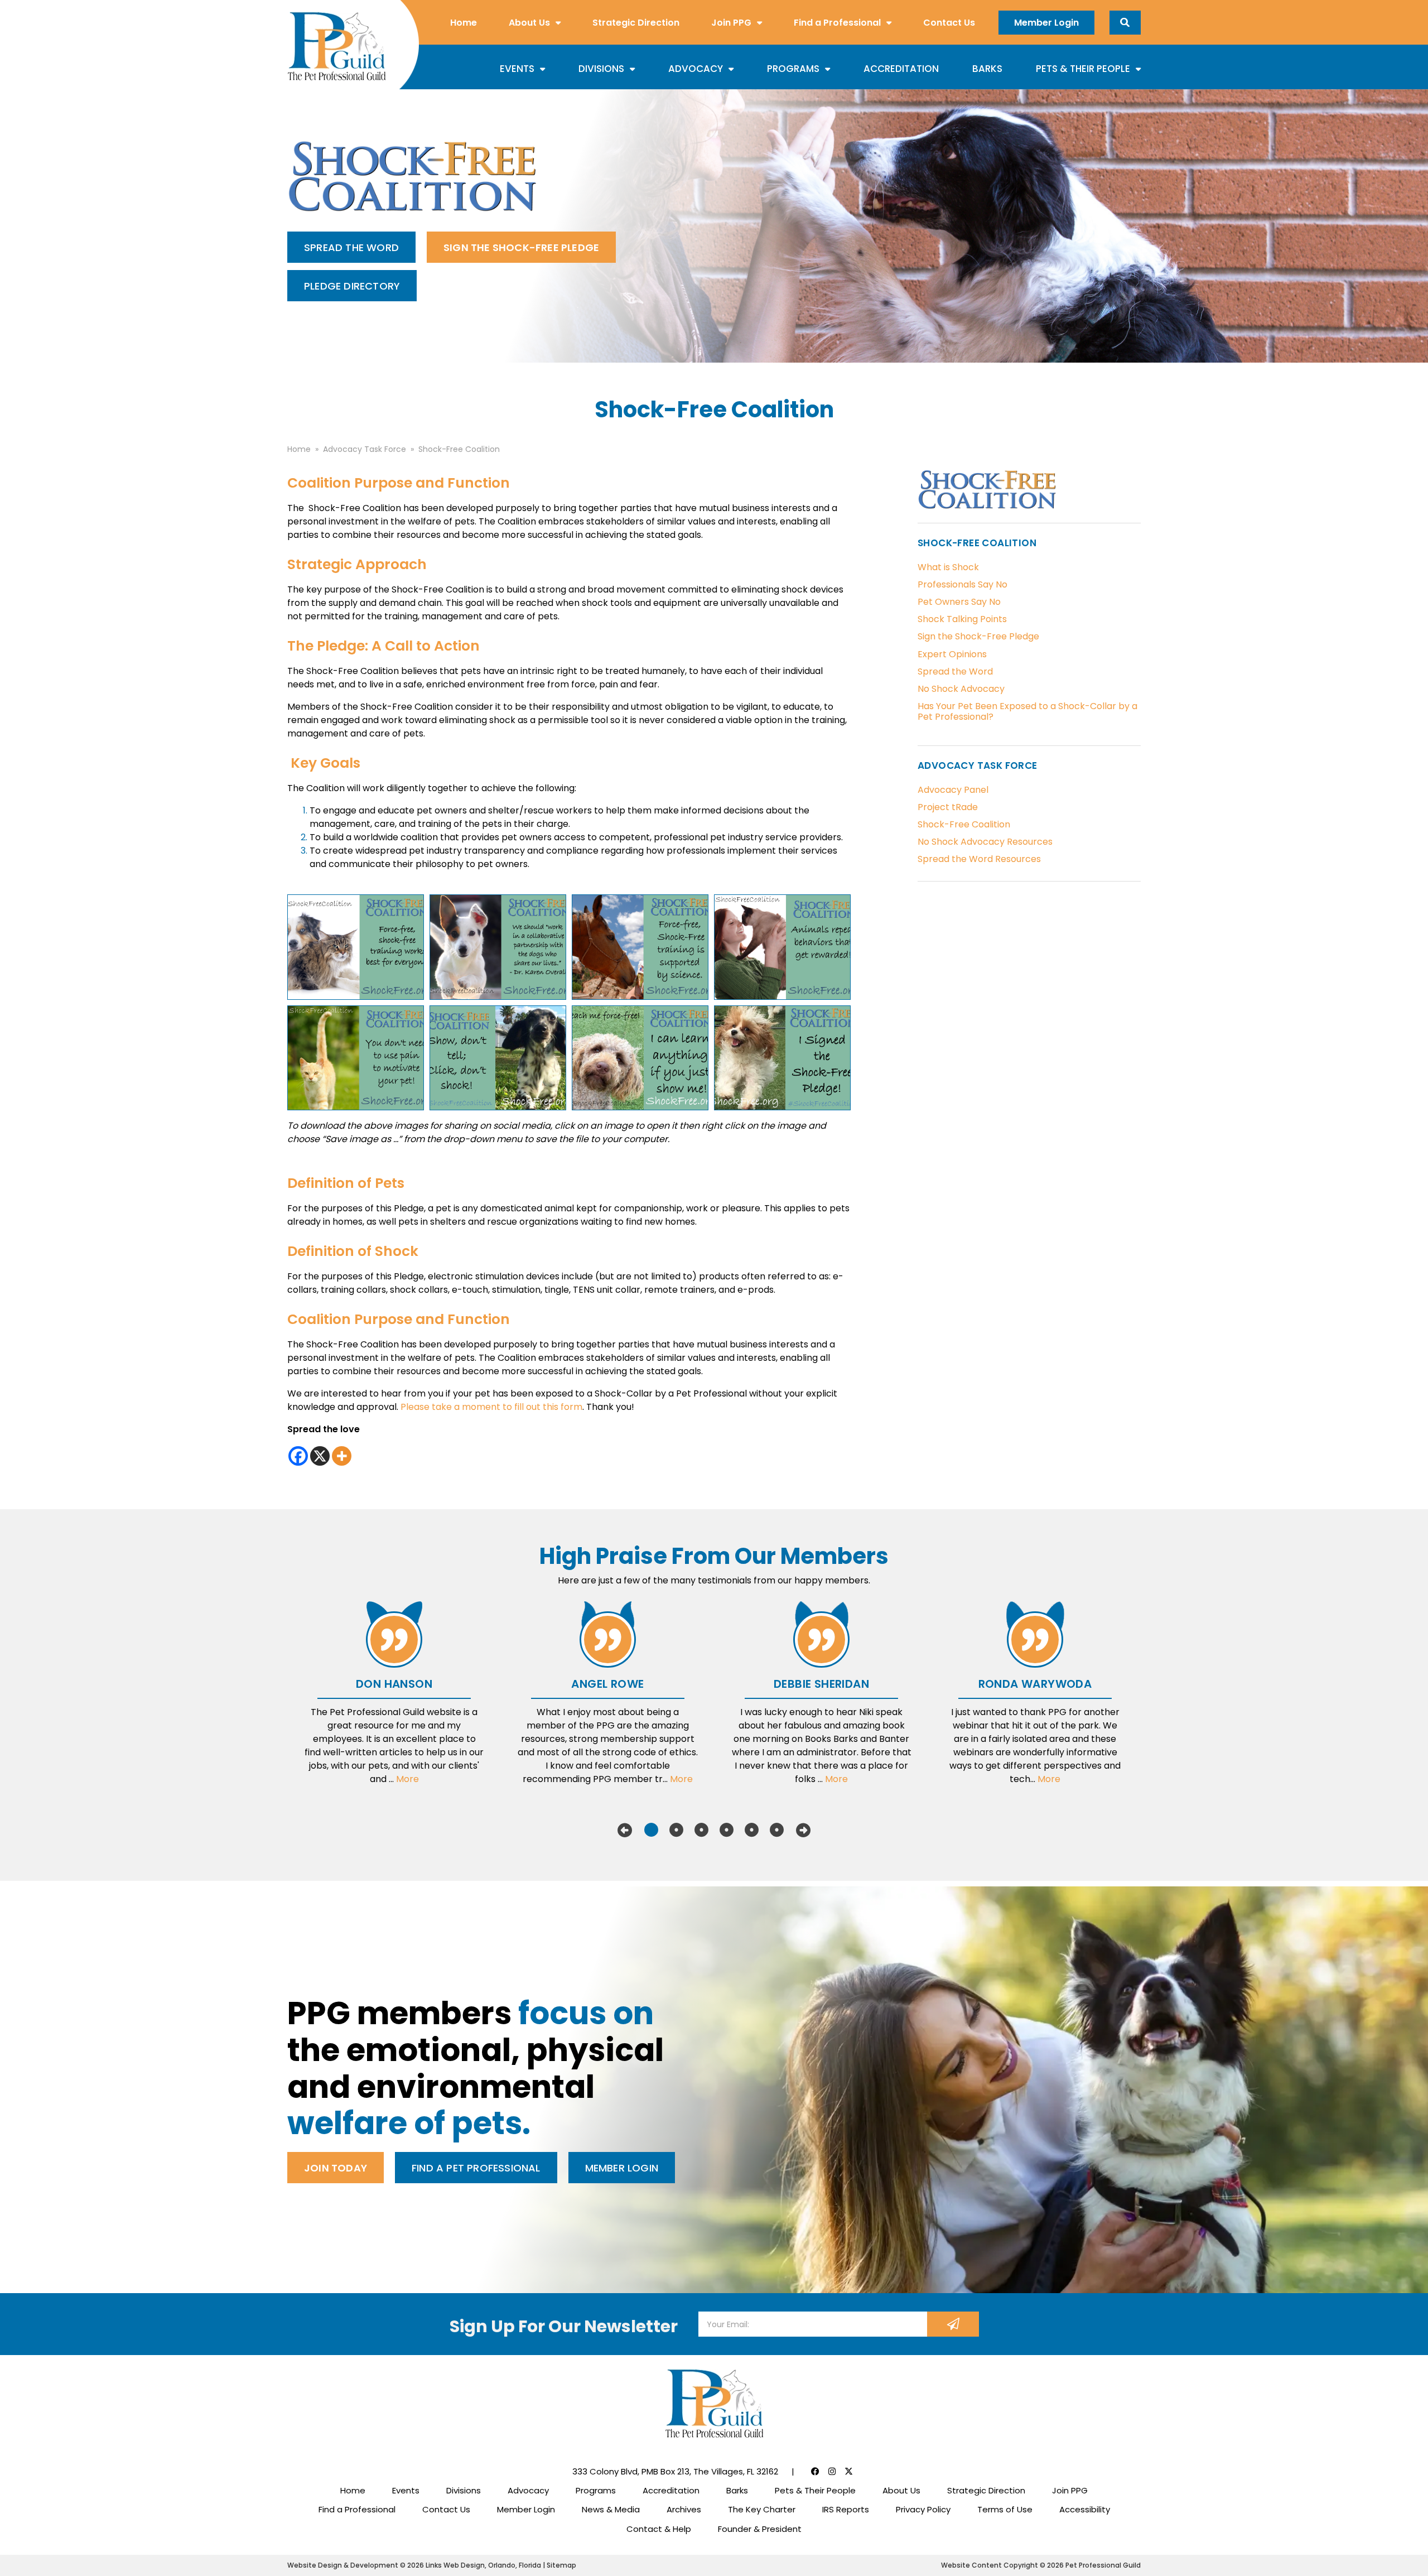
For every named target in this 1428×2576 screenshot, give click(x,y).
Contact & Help (659, 2529)
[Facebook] (298, 1456)
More (407, 1779)
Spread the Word (351, 247)
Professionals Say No (963, 584)
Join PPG (731, 23)
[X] (320, 1456)
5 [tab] (752, 1830)
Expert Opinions (952, 654)
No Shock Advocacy (961, 689)
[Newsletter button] (953, 2324)
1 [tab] (651, 1830)
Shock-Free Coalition (964, 824)
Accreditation (901, 69)
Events (517, 69)
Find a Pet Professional (476, 2168)
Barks (987, 69)
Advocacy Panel (953, 790)
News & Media (611, 2509)
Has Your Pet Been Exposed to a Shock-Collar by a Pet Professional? (1027, 711)
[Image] (356, 947)
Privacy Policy (923, 2509)
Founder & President (760, 2529)
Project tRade (948, 807)
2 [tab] (676, 1830)
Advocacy (696, 69)
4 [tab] (727, 1830)
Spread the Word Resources (979, 859)
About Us (529, 23)
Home (464, 23)
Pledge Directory (352, 286)
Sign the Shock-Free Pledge (521, 247)
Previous (625, 1830)
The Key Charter (762, 2509)
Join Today (336, 2168)
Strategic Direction (636, 23)
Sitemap (561, 2565)
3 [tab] (701, 1830)
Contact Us (949, 23)
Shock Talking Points (962, 619)
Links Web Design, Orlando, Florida (484, 2565)
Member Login (1046, 23)
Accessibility (1085, 2509)
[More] (342, 1456)
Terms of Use (1005, 2509)
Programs (793, 69)
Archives (684, 2509)
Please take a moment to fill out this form (491, 1407)
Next (803, 1830)
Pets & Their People (1083, 69)
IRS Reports (846, 2509)
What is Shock (948, 567)
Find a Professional (837, 23)
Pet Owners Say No (959, 602)
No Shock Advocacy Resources (985, 842)
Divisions (601, 69)
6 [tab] (777, 1830)
